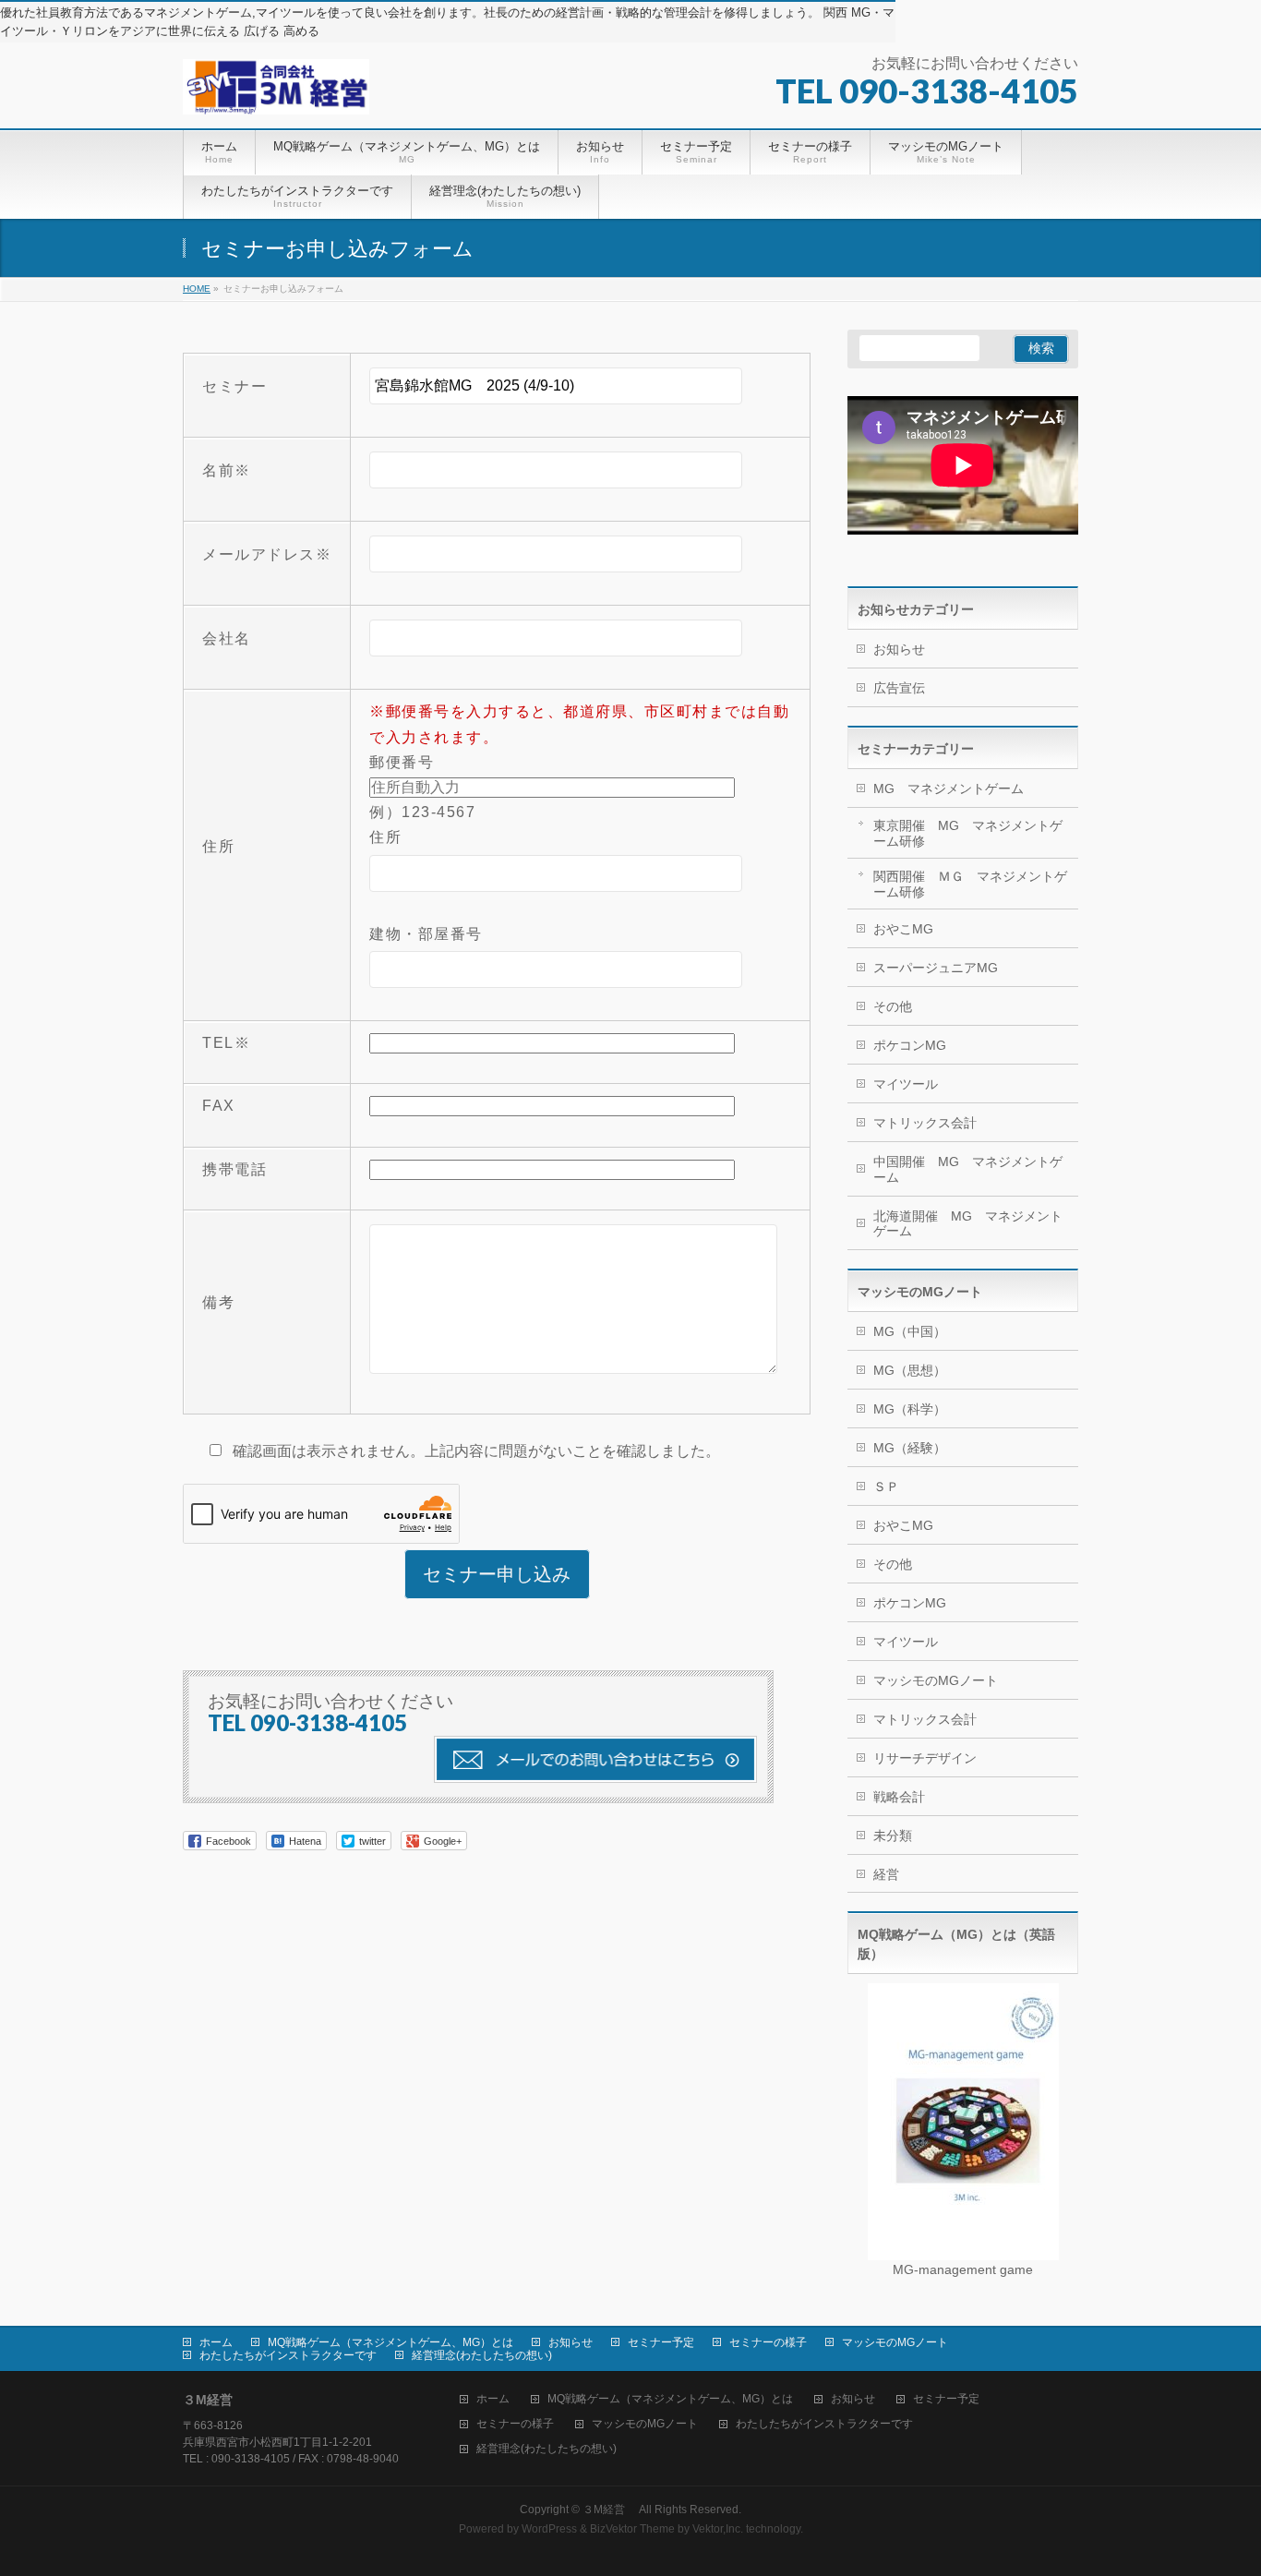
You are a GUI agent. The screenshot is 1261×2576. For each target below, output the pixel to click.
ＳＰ (886, 1487)
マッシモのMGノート (936, 1680)
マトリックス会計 (925, 1123)
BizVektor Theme (632, 2529)
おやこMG (903, 929)
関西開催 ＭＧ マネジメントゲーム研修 (970, 884)
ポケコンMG (910, 1045)
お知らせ (899, 649)
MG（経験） (910, 1448)
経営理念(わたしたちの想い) (482, 2355)
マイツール (906, 1084)
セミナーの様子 (768, 2342)
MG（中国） (910, 1331)
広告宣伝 (899, 688)
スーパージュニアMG (936, 968)
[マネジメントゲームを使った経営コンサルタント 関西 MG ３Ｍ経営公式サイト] (276, 94)
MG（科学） (910, 1409)
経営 (886, 1874)
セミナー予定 (661, 2342)
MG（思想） (910, 1370)
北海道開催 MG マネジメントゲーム (968, 1224)
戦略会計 (899, 1797)
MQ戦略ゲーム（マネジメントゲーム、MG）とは (390, 2342)
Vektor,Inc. (718, 2529)
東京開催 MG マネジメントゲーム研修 (968, 833)
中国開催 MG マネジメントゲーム (968, 1169)
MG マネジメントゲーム (949, 788)
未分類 (893, 1836)
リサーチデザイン (925, 1758)
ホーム (216, 2342)
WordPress (549, 2529)
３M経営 (609, 2510)
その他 (893, 1006)
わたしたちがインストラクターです (288, 2355)
